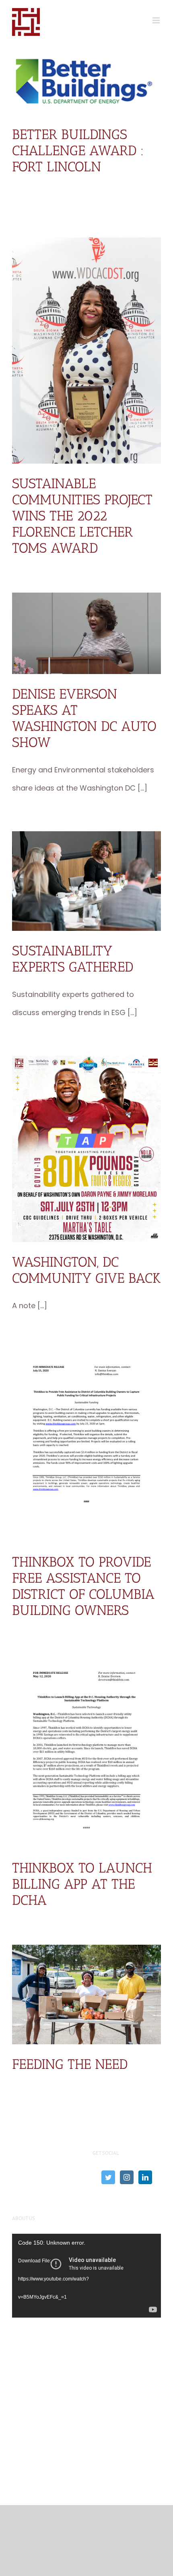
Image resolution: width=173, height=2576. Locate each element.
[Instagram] (127, 2177)
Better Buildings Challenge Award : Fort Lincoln (78, 151)
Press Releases (119, 2223)
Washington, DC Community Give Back (86, 1270)
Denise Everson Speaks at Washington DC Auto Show (84, 718)
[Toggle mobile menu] (157, 20)
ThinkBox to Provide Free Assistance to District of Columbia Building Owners (83, 1586)
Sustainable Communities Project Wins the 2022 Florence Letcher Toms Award (82, 516)
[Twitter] (108, 2177)
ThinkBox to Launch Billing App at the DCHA (82, 1884)
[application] (55, 2276)
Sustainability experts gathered (73, 959)
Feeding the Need (70, 2064)
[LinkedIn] (145, 2177)
